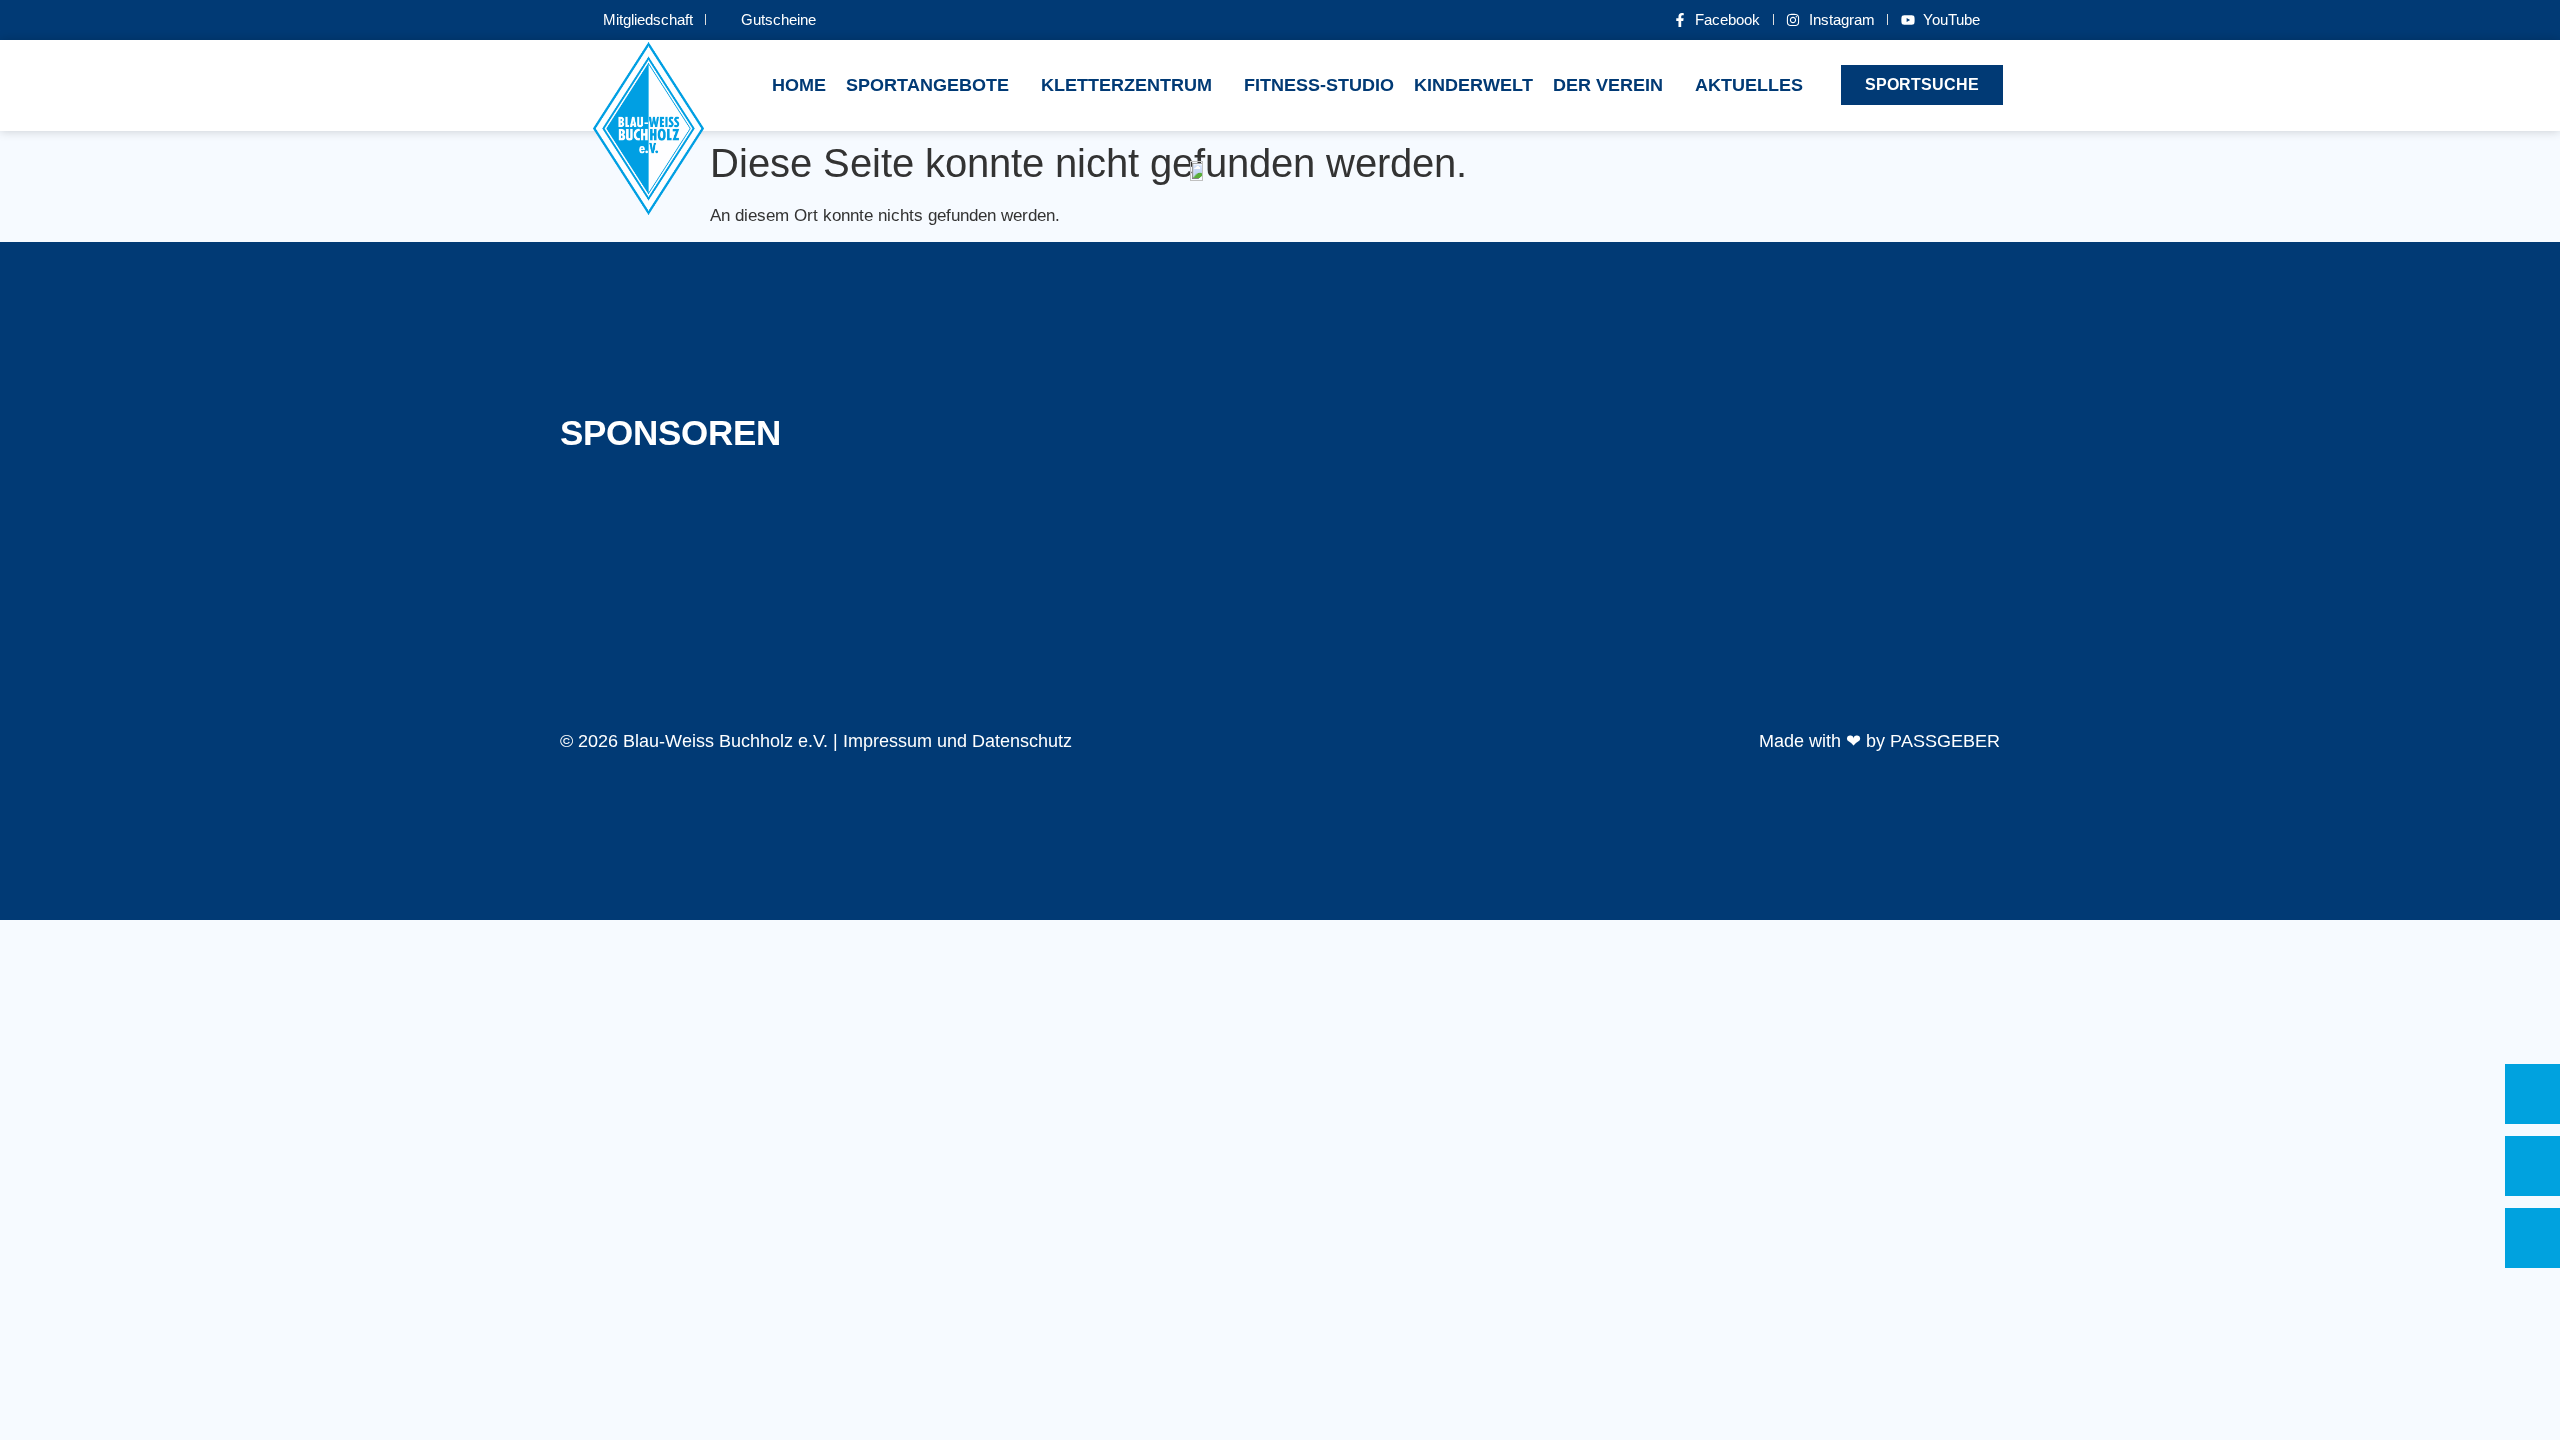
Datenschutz (1022, 741)
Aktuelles (1749, 85)
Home (799, 85)
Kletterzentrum (1126, 85)
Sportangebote (927, 85)
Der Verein (1608, 85)
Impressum (887, 741)
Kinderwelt (1473, 85)
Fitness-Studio (1319, 85)
